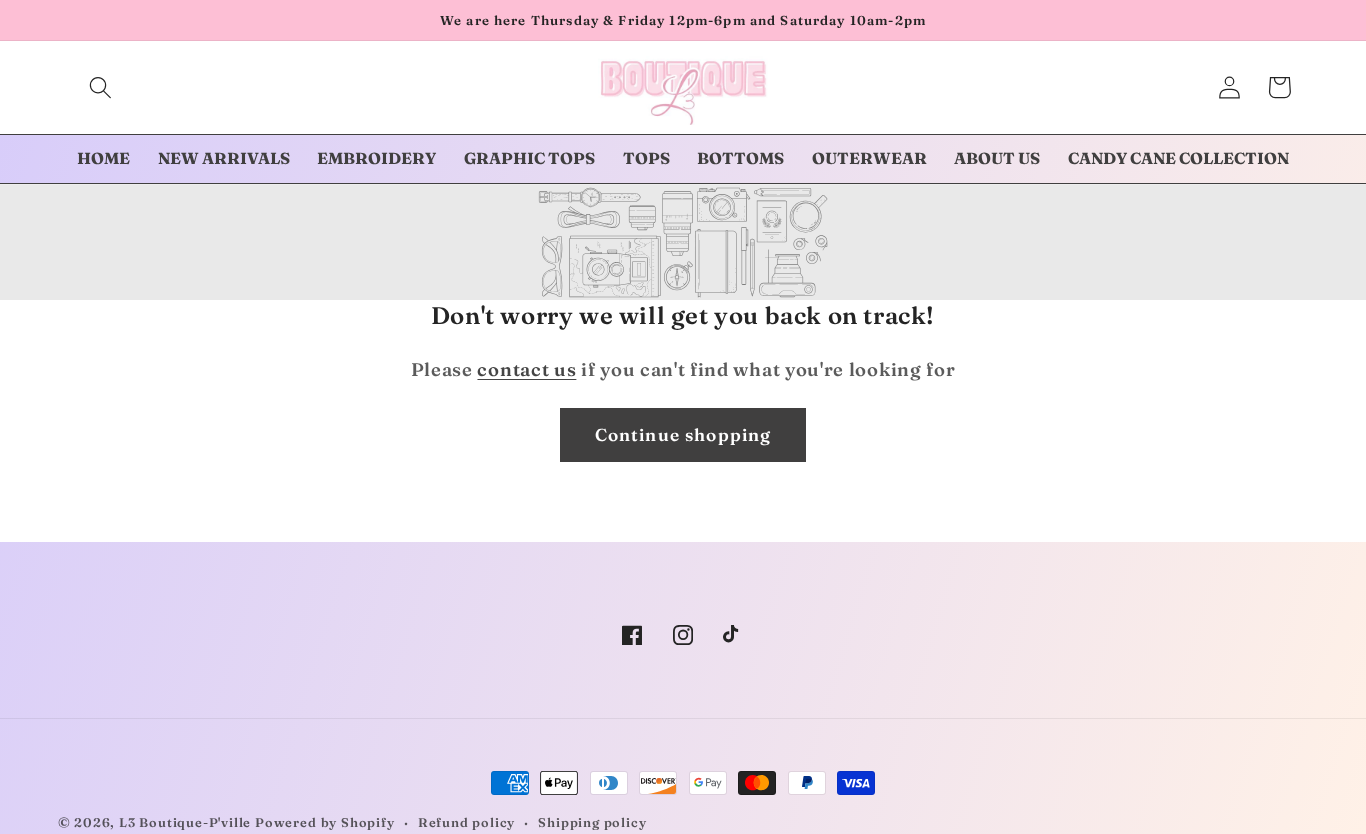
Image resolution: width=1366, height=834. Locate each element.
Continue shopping (683, 434)
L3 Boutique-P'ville (185, 822)
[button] (100, 87)
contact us (526, 369)
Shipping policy (592, 822)
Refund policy (466, 822)
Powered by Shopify (325, 822)
